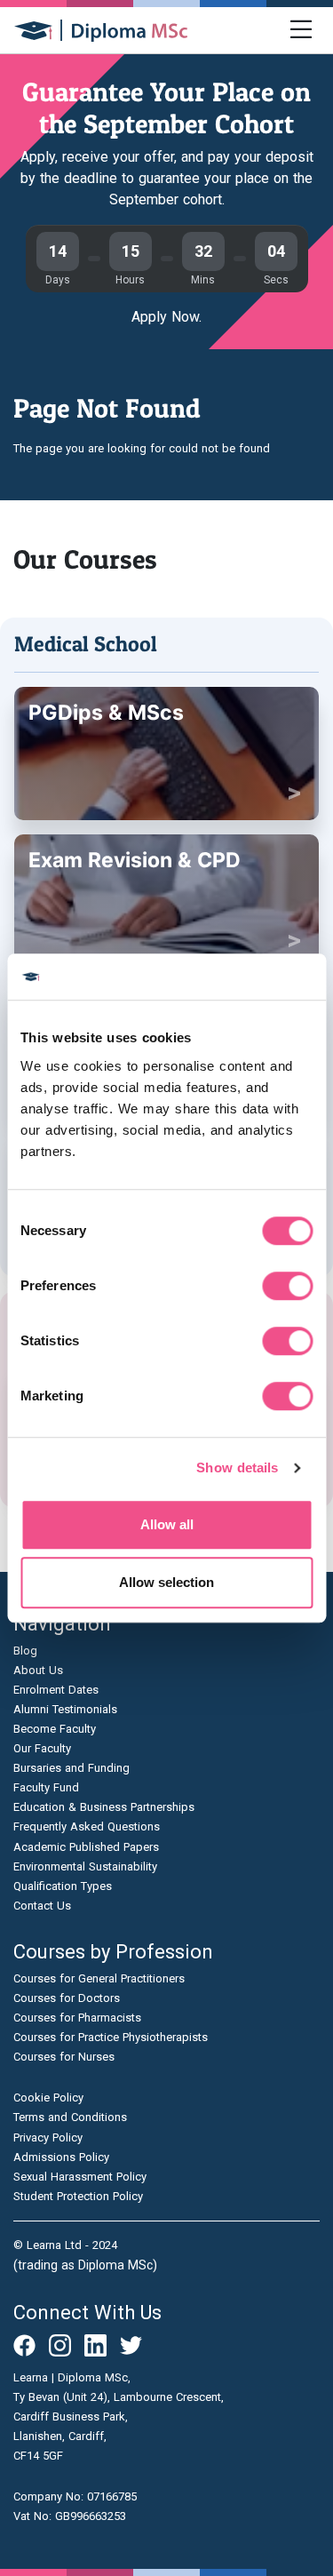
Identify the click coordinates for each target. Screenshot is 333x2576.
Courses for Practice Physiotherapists (111, 2037)
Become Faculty (55, 1729)
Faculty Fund (46, 1787)
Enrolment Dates (56, 1690)
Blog (25, 1651)
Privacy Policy (48, 2137)
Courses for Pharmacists (77, 2018)
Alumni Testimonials (65, 1709)
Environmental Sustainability (85, 1866)
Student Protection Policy (78, 2196)
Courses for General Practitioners (99, 1978)
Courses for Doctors (67, 1998)
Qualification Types (63, 1886)
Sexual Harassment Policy (80, 2177)
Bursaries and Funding (71, 1768)
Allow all (167, 1524)
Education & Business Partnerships (104, 1807)
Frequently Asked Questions (87, 1826)
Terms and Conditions (70, 2117)
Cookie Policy (48, 2097)
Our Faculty (42, 1748)
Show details (237, 1467)
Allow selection (166, 1582)
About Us (38, 1670)
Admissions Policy (61, 2157)
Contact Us (42, 1906)
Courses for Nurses (64, 2057)
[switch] (287, 1286)
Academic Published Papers (86, 1847)
